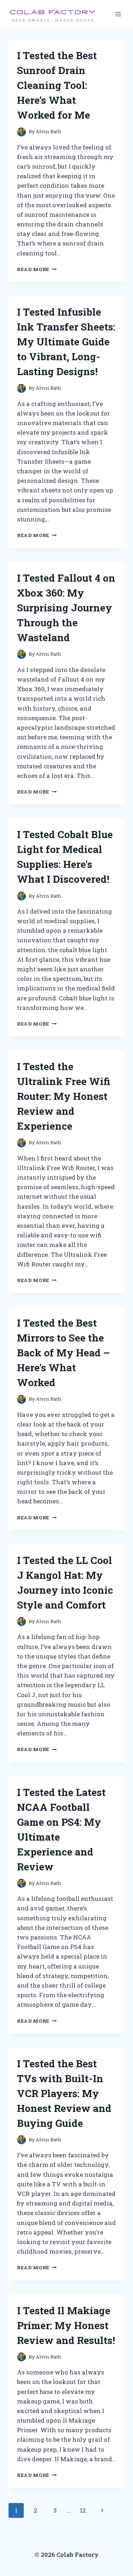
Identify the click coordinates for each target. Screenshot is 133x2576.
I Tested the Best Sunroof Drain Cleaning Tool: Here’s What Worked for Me (57, 85)
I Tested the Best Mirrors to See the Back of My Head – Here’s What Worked (63, 1353)
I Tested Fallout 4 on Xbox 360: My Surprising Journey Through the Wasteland (66, 608)
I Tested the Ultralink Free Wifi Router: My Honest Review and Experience (64, 1096)
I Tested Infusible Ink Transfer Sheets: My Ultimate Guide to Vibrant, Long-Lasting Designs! (66, 342)
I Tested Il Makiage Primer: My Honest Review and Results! (66, 2325)
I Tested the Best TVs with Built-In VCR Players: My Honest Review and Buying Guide (64, 2093)
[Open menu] (118, 14)
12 (83, 2510)
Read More (37, 269)
